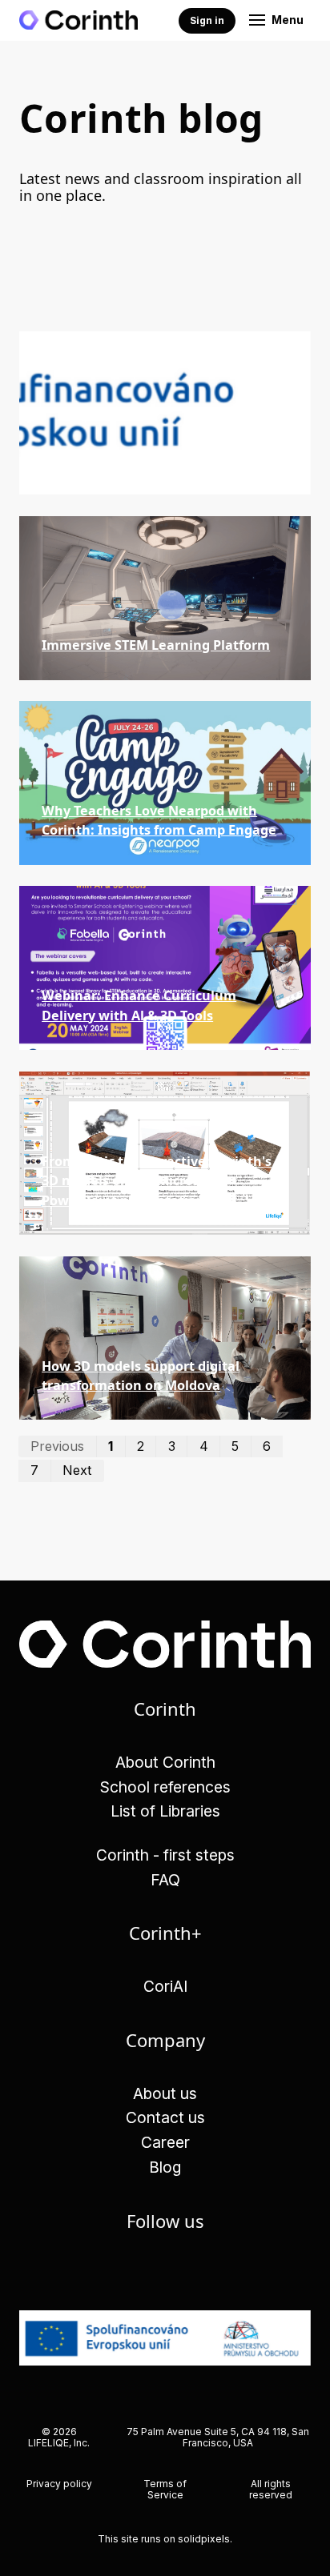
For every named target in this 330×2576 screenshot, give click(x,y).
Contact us (165, 2117)
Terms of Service (165, 2489)
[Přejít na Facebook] (165, 2272)
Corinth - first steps (165, 1855)
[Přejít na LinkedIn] (120, 2272)
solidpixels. (205, 2539)
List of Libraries (165, 1811)
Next (77, 1470)
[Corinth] (78, 20)
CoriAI (165, 1986)
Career (165, 2142)
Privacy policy (59, 2484)
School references (165, 1787)
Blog (165, 2167)
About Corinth (165, 1762)
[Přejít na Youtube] (211, 2272)
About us (165, 2093)
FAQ (165, 1880)
